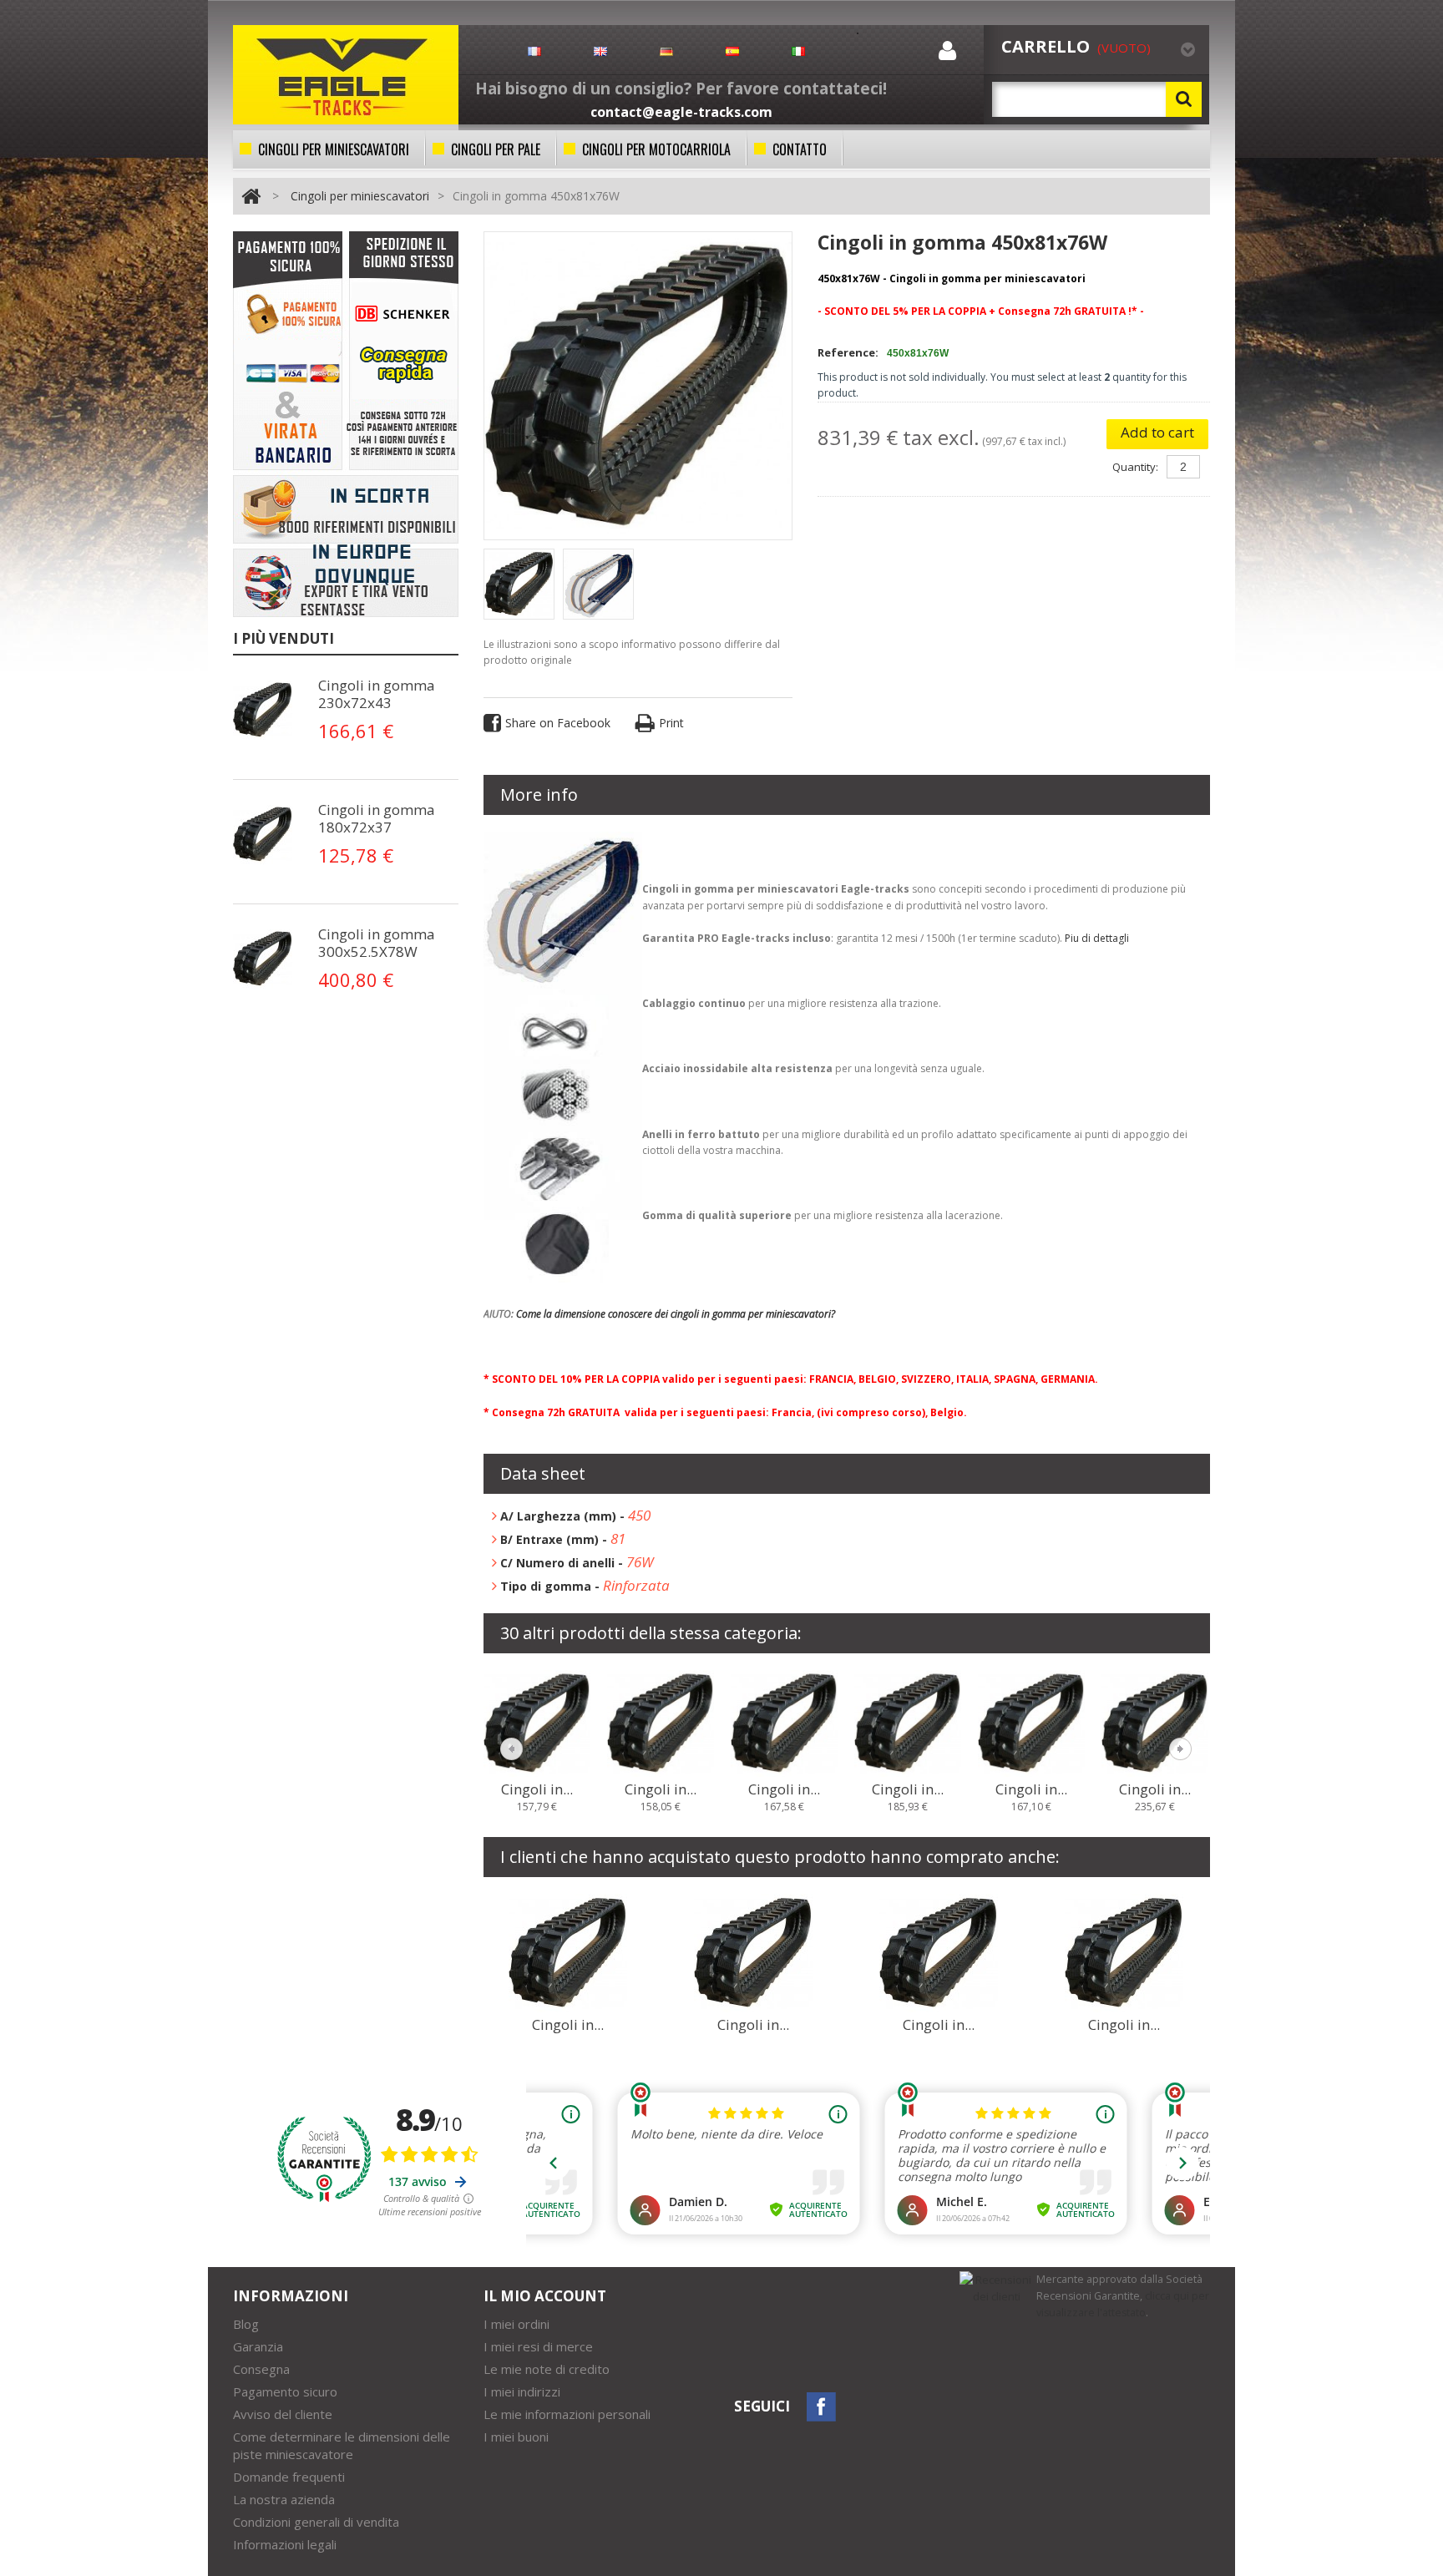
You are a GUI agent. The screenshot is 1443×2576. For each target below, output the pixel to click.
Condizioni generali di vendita (316, 2522)
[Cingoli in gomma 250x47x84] (939, 1951)
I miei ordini (516, 2324)
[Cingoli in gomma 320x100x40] (753, 1951)
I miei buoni (516, 2437)
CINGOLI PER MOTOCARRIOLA (656, 149)
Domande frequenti (289, 2477)
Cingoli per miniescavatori (360, 196)
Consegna (261, 2369)
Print (671, 723)
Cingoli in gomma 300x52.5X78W (377, 943)
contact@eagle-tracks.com (681, 112)
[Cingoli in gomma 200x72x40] (537, 1722)
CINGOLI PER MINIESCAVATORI (334, 149)
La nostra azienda (284, 2499)
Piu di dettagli (1097, 938)
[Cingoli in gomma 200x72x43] (908, 1722)
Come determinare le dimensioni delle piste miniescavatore (342, 2445)
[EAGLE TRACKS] (346, 75)
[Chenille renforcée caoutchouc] (266, 710)
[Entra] (947, 54)
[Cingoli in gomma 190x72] (661, 1722)
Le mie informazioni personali (567, 2414)
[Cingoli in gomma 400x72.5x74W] (568, 1951)
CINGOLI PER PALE (496, 149)
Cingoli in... (537, 1789)
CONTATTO (800, 149)
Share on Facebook (558, 723)
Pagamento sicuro (285, 2391)
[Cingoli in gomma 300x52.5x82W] (1124, 1951)
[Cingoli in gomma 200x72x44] (1031, 1722)
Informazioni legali (285, 2544)
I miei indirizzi (522, 2391)
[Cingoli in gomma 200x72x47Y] (1155, 1722)
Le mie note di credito (547, 2369)
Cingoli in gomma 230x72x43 (377, 694)
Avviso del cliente (283, 2414)
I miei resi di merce (538, 2346)
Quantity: (1135, 467)
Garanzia (258, 2346)
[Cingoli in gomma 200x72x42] (784, 1722)
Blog (246, 2324)
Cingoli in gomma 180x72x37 (377, 818)
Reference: (848, 352)
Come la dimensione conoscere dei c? (676, 1314)
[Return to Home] (251, 196)
